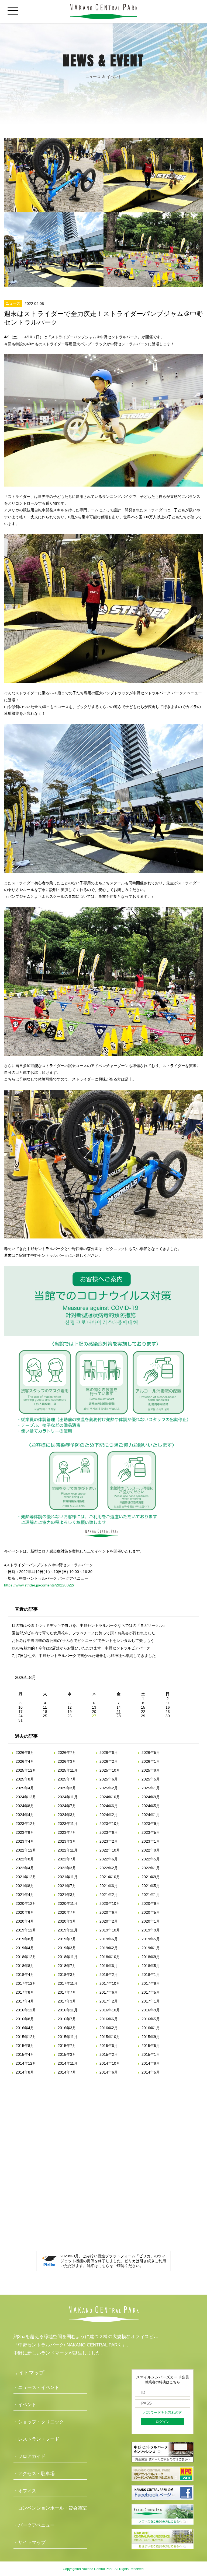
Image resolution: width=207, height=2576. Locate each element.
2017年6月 (109, 1992)
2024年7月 (67, 1806)
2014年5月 (151, 2072)
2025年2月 (109, 1788)
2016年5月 (151, 2019)
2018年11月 (68, 1957)
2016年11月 (68, 2010)
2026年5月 (151, 1752)
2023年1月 (151, 1841)
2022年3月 (67, 1868)
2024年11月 (68, 1797)
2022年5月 (151, 1859)
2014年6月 (109, 2072)
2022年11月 (68, 1850)
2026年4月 (25, 1761)
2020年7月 (67, 1912)
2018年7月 (67, 1966)
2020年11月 (68, 1903)
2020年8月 (25, 1912)
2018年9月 (151, 1957)
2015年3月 (67, 2054)
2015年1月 (151, 2054)
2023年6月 (109, 1832)
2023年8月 (25, 1832)
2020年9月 (151, 1903)
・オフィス (25, 2491)
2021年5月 (151, 1886)
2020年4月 (25, 1921)
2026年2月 (109, 1761)
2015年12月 (26, 2037)
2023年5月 (151, 1832)
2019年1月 (151, 1948)
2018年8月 (25, 1966)
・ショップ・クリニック (39, 2422)
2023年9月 (151, 1824)
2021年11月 (68, 1877)
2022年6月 (109, 1859)
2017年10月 (110, 1983)
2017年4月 (25, 2001)
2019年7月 (67, 1939)
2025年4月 (25, 1788)
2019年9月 (151, 1930)
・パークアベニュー (34, 2525)
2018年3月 (67, 1975)
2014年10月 (110, 2063)
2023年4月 (25, 1841)
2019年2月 (109, 1948)
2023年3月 (67, 1841)
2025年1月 (151, 1788)
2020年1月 (151, 1921)
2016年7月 (67, 2019)
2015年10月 (110, 2037)
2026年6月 (109, 1752)
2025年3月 (67, 1788)
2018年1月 (151, 1975)
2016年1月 (151, 2028)
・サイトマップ (30, 2542)
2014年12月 (26, 2063)
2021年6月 (109, 1886)
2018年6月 (109, 1966)
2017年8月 (25, 1992)
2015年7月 (67, 2046)
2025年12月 (26, 1770)
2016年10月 (110, 2010)
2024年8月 (25, 1806)
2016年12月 (26, 2010)
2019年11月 (68, 1930)
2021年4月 (25, 1895)
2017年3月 (67, 2001)
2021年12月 (26, 1877)
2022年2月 (109, 1868)
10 (20, 1707)
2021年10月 (110, 1877)
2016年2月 (109, 2028)
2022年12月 (26, 1850)
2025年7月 (67, 1779)
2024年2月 (109, 1815)
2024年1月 (151, 1815)
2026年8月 (25, 1752)
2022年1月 (151, 1868)
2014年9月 (151, 2063)
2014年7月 (67, 2072)
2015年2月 (109, 2054)
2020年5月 (151, 1912)
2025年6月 (109, 1779)
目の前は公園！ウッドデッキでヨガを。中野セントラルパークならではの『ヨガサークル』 (89, 1625)
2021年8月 (25, 1886)
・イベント (25, 2405)
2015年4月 (25, 2054)
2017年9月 (151, 1983)
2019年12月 (26, 1930)
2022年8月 (25, 1859)
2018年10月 (110, 1957)
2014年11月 (68, 2063)
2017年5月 (151, 1992)
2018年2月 (109, 1975)
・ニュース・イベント (36, 2387)
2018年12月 (26, 1957)
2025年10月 (110, 1770)
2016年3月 (67, 2028)
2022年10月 (110, 1850)
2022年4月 (25, 1868)
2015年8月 (25, 2046)
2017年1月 (151, 2001)
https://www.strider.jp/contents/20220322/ (39, 1585)
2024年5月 (151, 1806)
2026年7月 (67, 1752)
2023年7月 (67, 1832)
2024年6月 (109, 1806)
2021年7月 (67, 1886)
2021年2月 (109, 1895)
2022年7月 (67, 1859)
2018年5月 (151, 1966)
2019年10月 (110, 1930)
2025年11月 (68, 1770)
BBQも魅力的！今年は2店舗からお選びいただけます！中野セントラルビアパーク (81, 1648)
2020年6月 (109, 1912)
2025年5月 (151, 1779)
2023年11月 (68, 1824)
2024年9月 (151, 1797)
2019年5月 (151, 1939)
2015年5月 (151, 2046)
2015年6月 (109, 2046)
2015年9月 (151, 2037)
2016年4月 (25, 2028)
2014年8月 (25, 2072)
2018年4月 (25, 1975)
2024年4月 (25, 1815)
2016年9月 (151, 2010)
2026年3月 (67, 1761)
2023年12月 (26, 1824)
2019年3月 (67, 1948)
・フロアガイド (30, 2456)
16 (168, 1707)
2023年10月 (110, 1824)
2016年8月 (25, 2019)
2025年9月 (151, 1770)
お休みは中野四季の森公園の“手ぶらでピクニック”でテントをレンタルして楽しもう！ (85, 1641)
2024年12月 (26, 1797)
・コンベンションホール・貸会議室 (50, 2508)
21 (119, 1712)
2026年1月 (151, 1761)
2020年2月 (109, 1921)
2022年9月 (151, 1850)
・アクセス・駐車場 (34, 2474)
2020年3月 (67, 1921)
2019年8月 (25, 1939)
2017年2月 (109, 2001)
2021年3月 (67, 1895)
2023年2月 (109, 1841)
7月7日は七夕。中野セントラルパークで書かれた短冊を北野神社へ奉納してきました (84, 1656)
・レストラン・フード (36, 2439)
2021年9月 (151, 1877)
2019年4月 (25, 1948)
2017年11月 (68, 1983)
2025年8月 (25, 1779)
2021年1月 (151, 1895)
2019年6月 (109, 1939)
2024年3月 (67, 1815)
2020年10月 (110, 1903)
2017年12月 (26, 1983)
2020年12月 (26, 1903)
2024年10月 (110, 1797)
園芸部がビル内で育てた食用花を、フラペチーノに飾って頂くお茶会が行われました (84, 1633)
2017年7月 (67, 1992)
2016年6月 (109, 2019)
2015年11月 (68, 2037)
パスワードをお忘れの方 (163, 2413)
